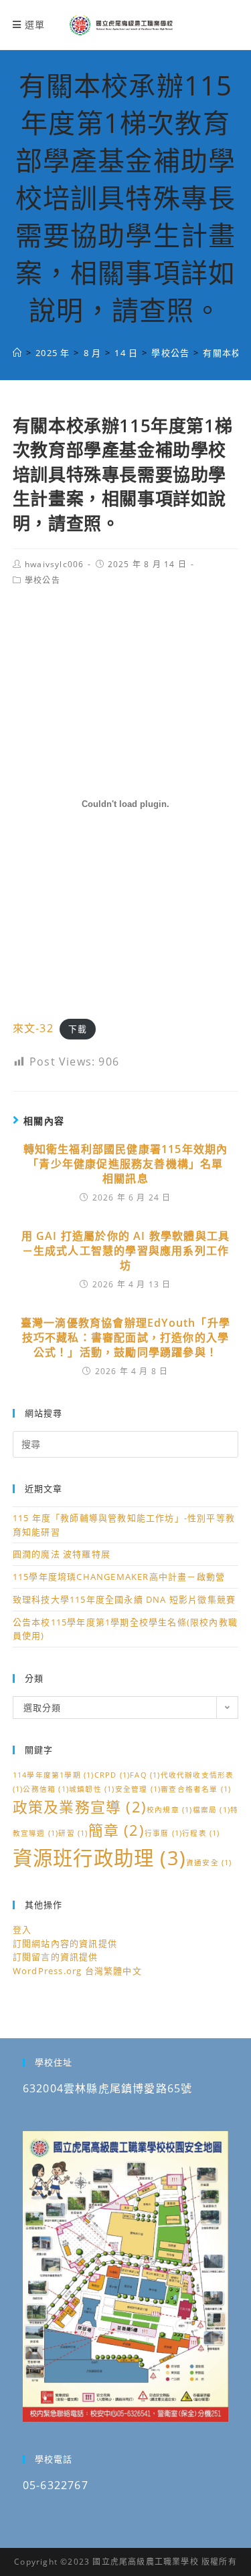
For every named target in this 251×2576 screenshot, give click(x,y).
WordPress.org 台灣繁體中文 (77, 1971)
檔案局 (212, 1810)
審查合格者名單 (196, 1789)
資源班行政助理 (99, 1858)
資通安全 (209, 1863)
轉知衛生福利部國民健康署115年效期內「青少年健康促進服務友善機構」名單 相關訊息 (126, 1164)
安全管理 (138, 1789)
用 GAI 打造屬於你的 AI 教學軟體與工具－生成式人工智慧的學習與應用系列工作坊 (126, 1251)
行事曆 (163, 1833)
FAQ (145, 1775)
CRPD (112, 1775)
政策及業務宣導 (80, 1807)
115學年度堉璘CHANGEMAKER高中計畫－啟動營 (119, 1577)
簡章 (116, 1830)
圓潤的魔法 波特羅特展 (62, 1554)
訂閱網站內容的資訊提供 (65, 1943)
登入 (22, 1929)
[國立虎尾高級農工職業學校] (17, 353)
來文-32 (33, 1028)
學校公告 (43, 580)
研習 (73, 1833)
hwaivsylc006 (54, 564)
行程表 (201, 1833)
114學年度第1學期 (54, 1775)
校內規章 (170, 1810)
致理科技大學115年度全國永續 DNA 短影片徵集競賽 (124, 1599)
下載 (78, 1029)
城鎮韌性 (92, 1789)
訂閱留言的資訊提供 (56, 1957)
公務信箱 (46, 1789)
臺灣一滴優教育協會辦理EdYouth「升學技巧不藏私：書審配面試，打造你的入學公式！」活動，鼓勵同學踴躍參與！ (125, 1338)
